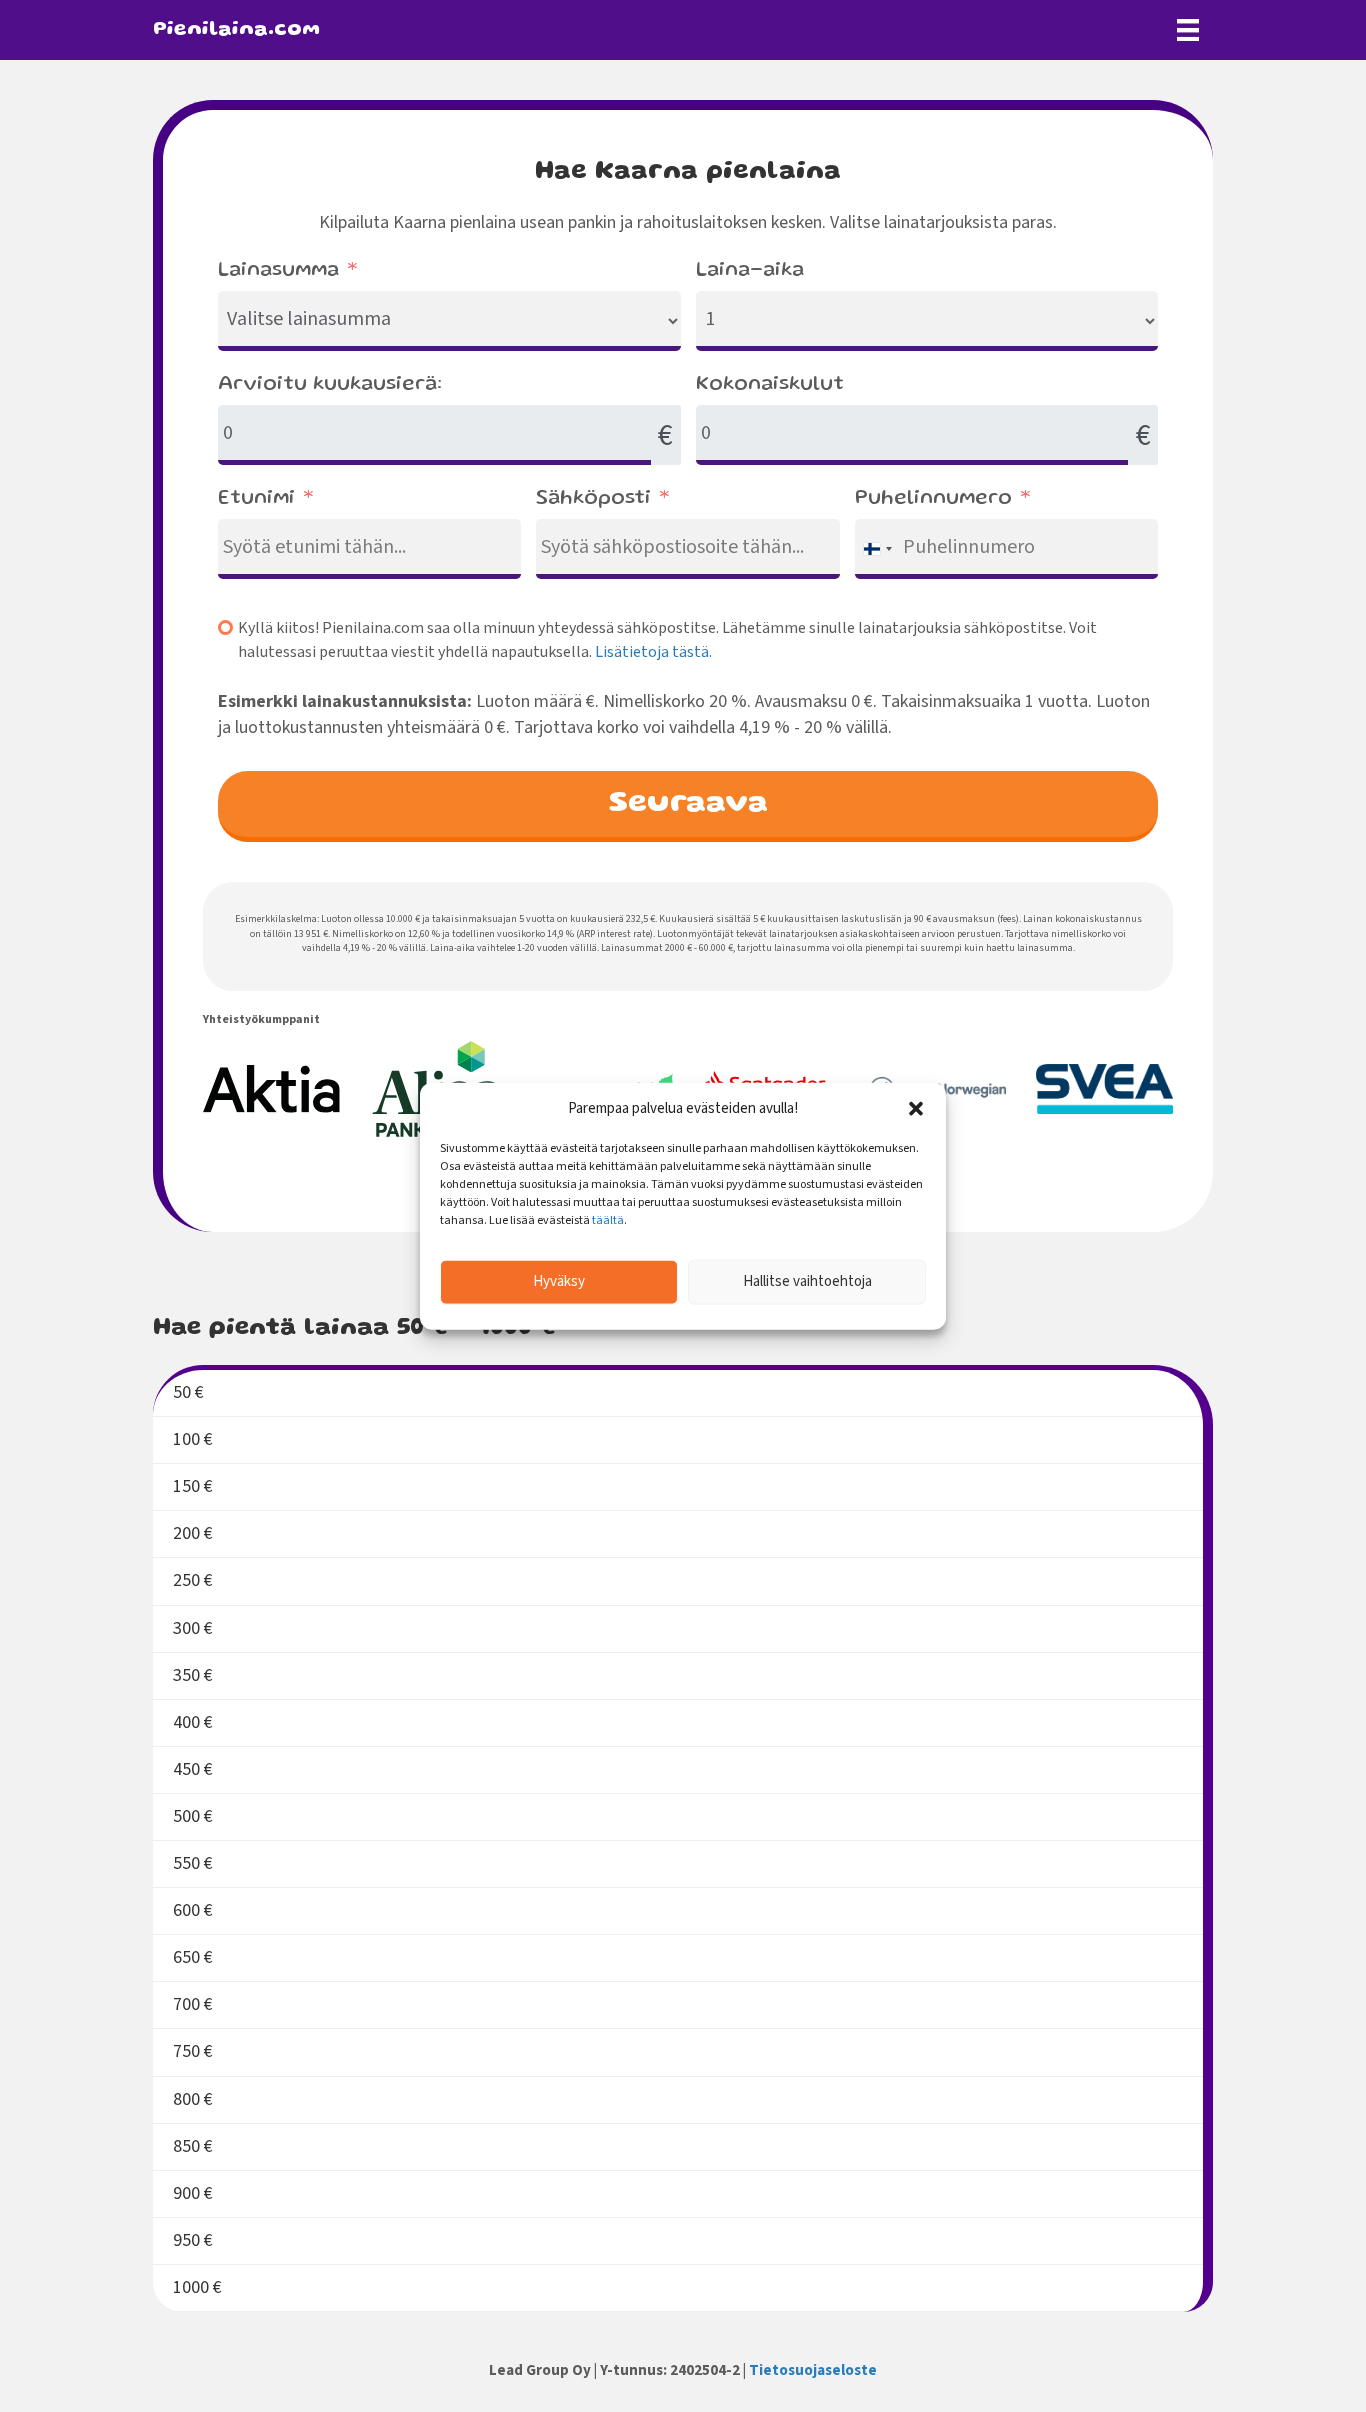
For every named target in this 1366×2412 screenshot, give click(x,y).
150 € (193, 1486)
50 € (188, 1392)
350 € (193, 1675)
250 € (193, 1580)
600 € (193, 1910)
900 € (193, 2193)
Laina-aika (750, 271)
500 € (193, 1816)
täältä (608, 1219)
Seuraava (688, 804)
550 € (193, 1863)
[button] (916, 1109)
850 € (193, 2146)
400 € (193, 1722)
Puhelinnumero (933, 499)
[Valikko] (1188, 30)
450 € (193, 1769)
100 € (193, 1439)
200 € (193, 1533)
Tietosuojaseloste (813, 2370)
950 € (193, 2240)
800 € (193, 2099)
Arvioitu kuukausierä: (330, 385)
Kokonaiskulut (770, 385)
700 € (193, 2004)
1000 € (197, 2287)
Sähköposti (593, 499)
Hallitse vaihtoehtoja (807, 1281)
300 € (193, 1628)
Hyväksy (559, 1281)
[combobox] (877, 549)
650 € (193, 1957)
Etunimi (256, 499)
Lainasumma (278, 271)
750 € (193, 2051)
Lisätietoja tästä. (653, 652)
